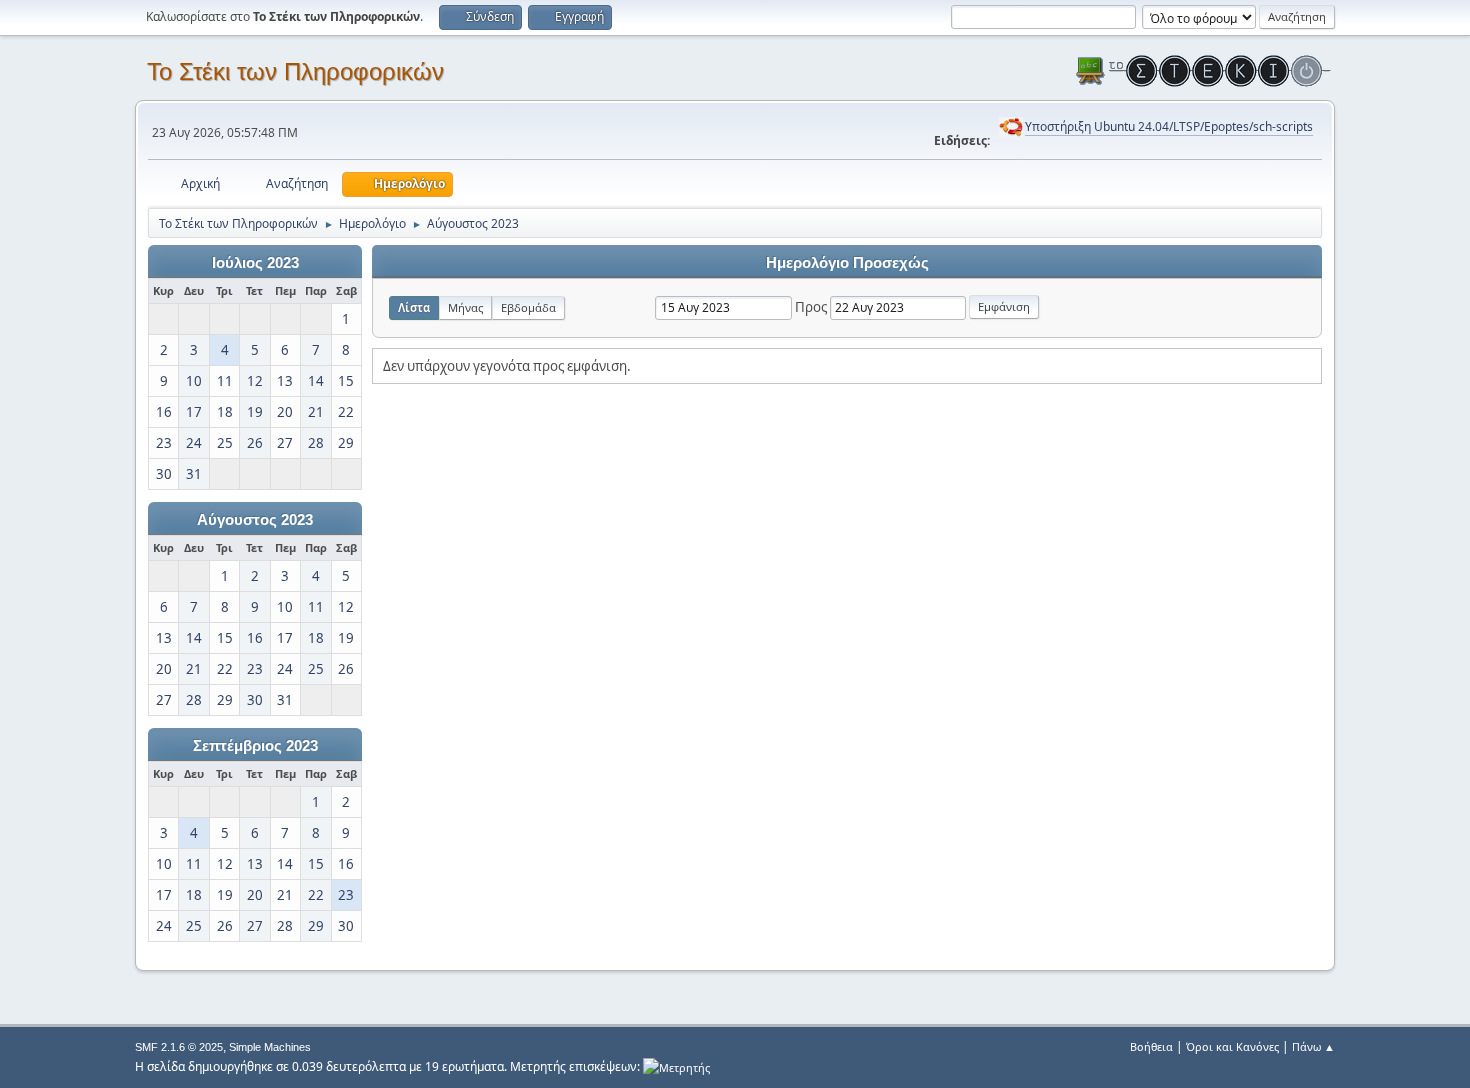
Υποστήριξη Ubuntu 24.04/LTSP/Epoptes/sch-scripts (1169, 126)
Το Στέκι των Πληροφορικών (295, 71)
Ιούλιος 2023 (255, 263)
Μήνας (465, 307)
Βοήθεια (1151, 1046)
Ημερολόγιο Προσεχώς (847, 263)
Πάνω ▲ (1313, 1046)
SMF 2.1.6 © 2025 (179, 1047)
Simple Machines (270, 1047)
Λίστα (414, 307)
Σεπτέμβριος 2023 (255, 746)
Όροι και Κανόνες (1232, 1046)
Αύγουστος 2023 (255, 520)
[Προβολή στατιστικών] (676, 1066)
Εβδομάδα (528, 307)
